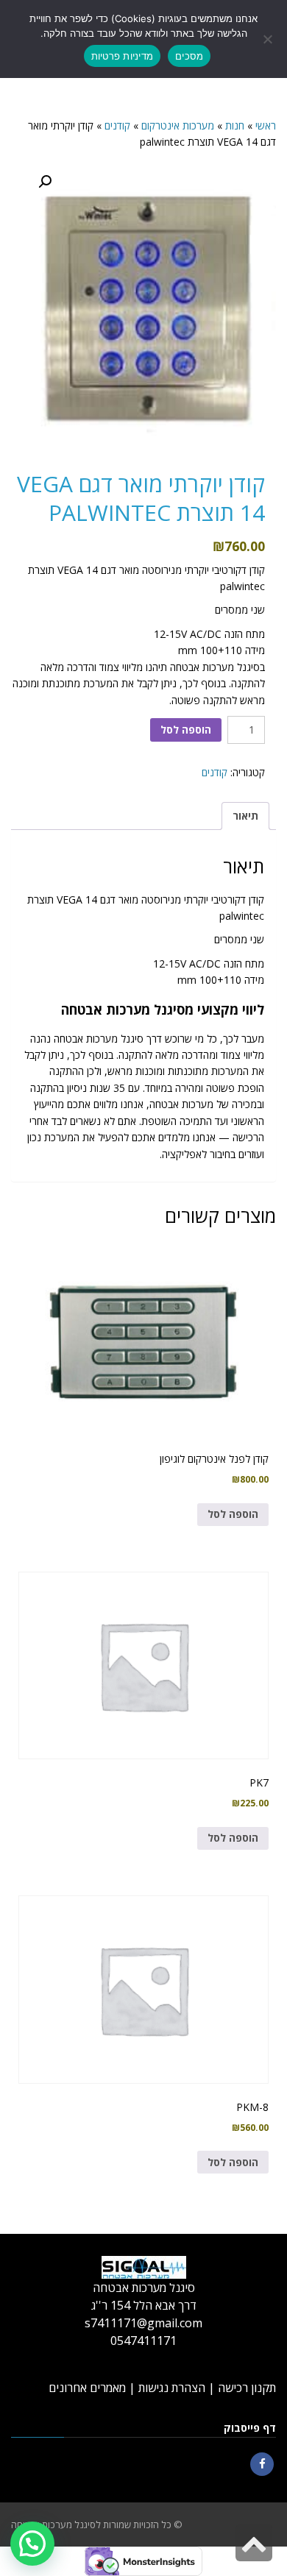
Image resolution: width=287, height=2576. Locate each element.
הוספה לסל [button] (233, 1514)
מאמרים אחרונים (87, 2388)
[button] (45, 182)
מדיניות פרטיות (123, 56)
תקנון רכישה (247, 2388)
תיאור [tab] (245, 816)
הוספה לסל (186, 730)
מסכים (189, 56)
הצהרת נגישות (172, 2388)
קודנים (215, 772)
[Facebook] (262, 2464)
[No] (269, 39)
